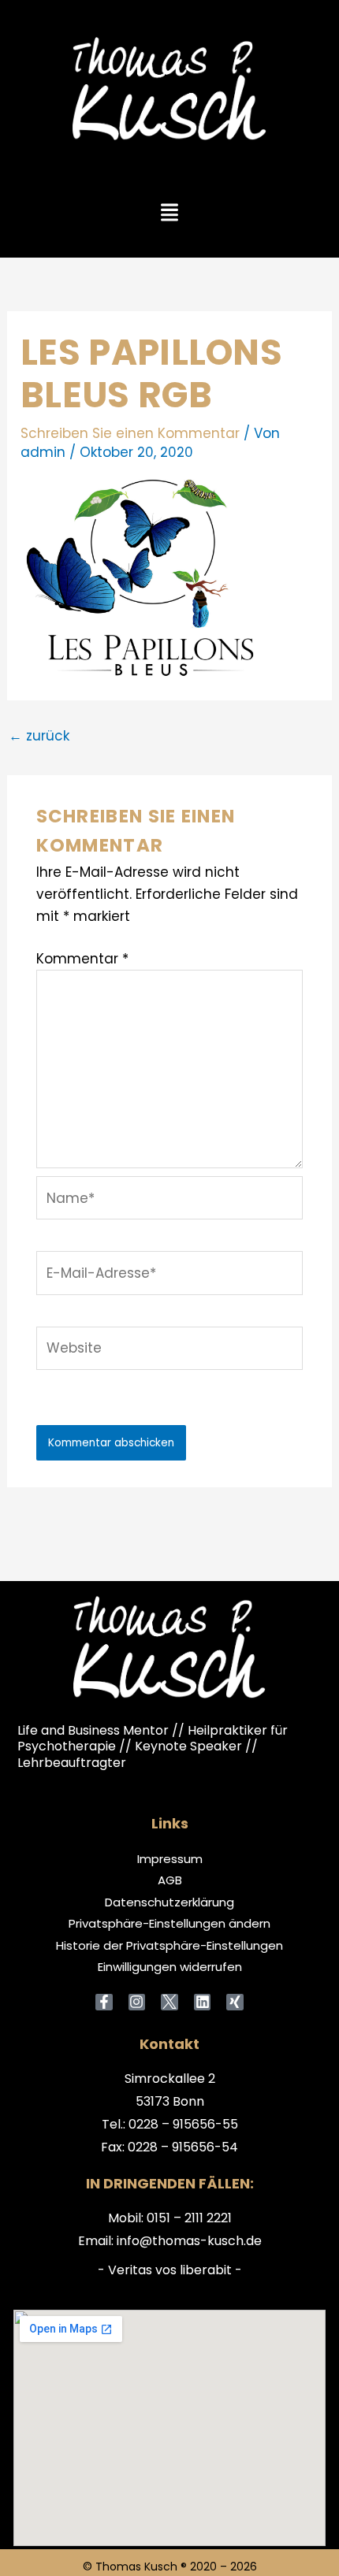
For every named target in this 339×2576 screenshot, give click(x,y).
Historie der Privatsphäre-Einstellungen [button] (169, 1946)
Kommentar (82, 959)
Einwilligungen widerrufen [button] (170, 1967)
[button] (170, 213)
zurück (39, 736)
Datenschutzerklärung (169, 1902)
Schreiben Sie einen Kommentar (130, 433)
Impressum (170, 1859)
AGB (170, 1880)
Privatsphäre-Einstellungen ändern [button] (169, 1924)
